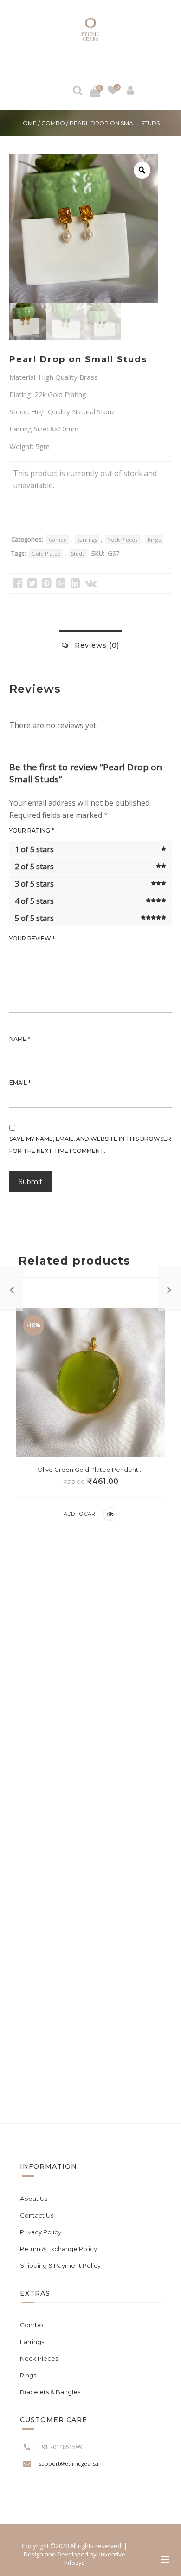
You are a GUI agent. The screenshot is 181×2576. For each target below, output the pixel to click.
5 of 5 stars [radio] (34, 918)
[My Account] (130, 92)
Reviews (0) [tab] (96, 645)
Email (20, 1083)
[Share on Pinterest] (47, 583)
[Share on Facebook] (18, 583)
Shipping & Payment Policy (60, 2265)
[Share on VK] (91, 583)
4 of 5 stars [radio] (34, 901)
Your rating (32, 831)
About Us (34, 2199)
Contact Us (37, 2215)
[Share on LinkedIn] (75, 583)
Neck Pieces (122, 540)
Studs (78, 553)
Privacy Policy (41, 2232)
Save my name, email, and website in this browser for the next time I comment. (90, 1145)
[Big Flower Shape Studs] (12, 1288)
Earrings (87, 540)
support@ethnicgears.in (70, 2464)
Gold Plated (46, 553)
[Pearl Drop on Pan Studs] (169, 1288)
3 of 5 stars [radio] (34, 884)
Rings (154, 540)
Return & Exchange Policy (58, 2249)
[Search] (78, 92)
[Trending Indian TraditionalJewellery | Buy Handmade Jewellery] (90, 30)
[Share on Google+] (61, 583)
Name (20, 1039)
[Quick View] (110, 1514)
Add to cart (81, 1514)
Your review (32, 939)
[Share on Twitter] (32, 583)
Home (28, 123)
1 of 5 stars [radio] (34, 849)
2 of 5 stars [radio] (34, 867)
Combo (53, 123)
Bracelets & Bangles (50, 2392)
